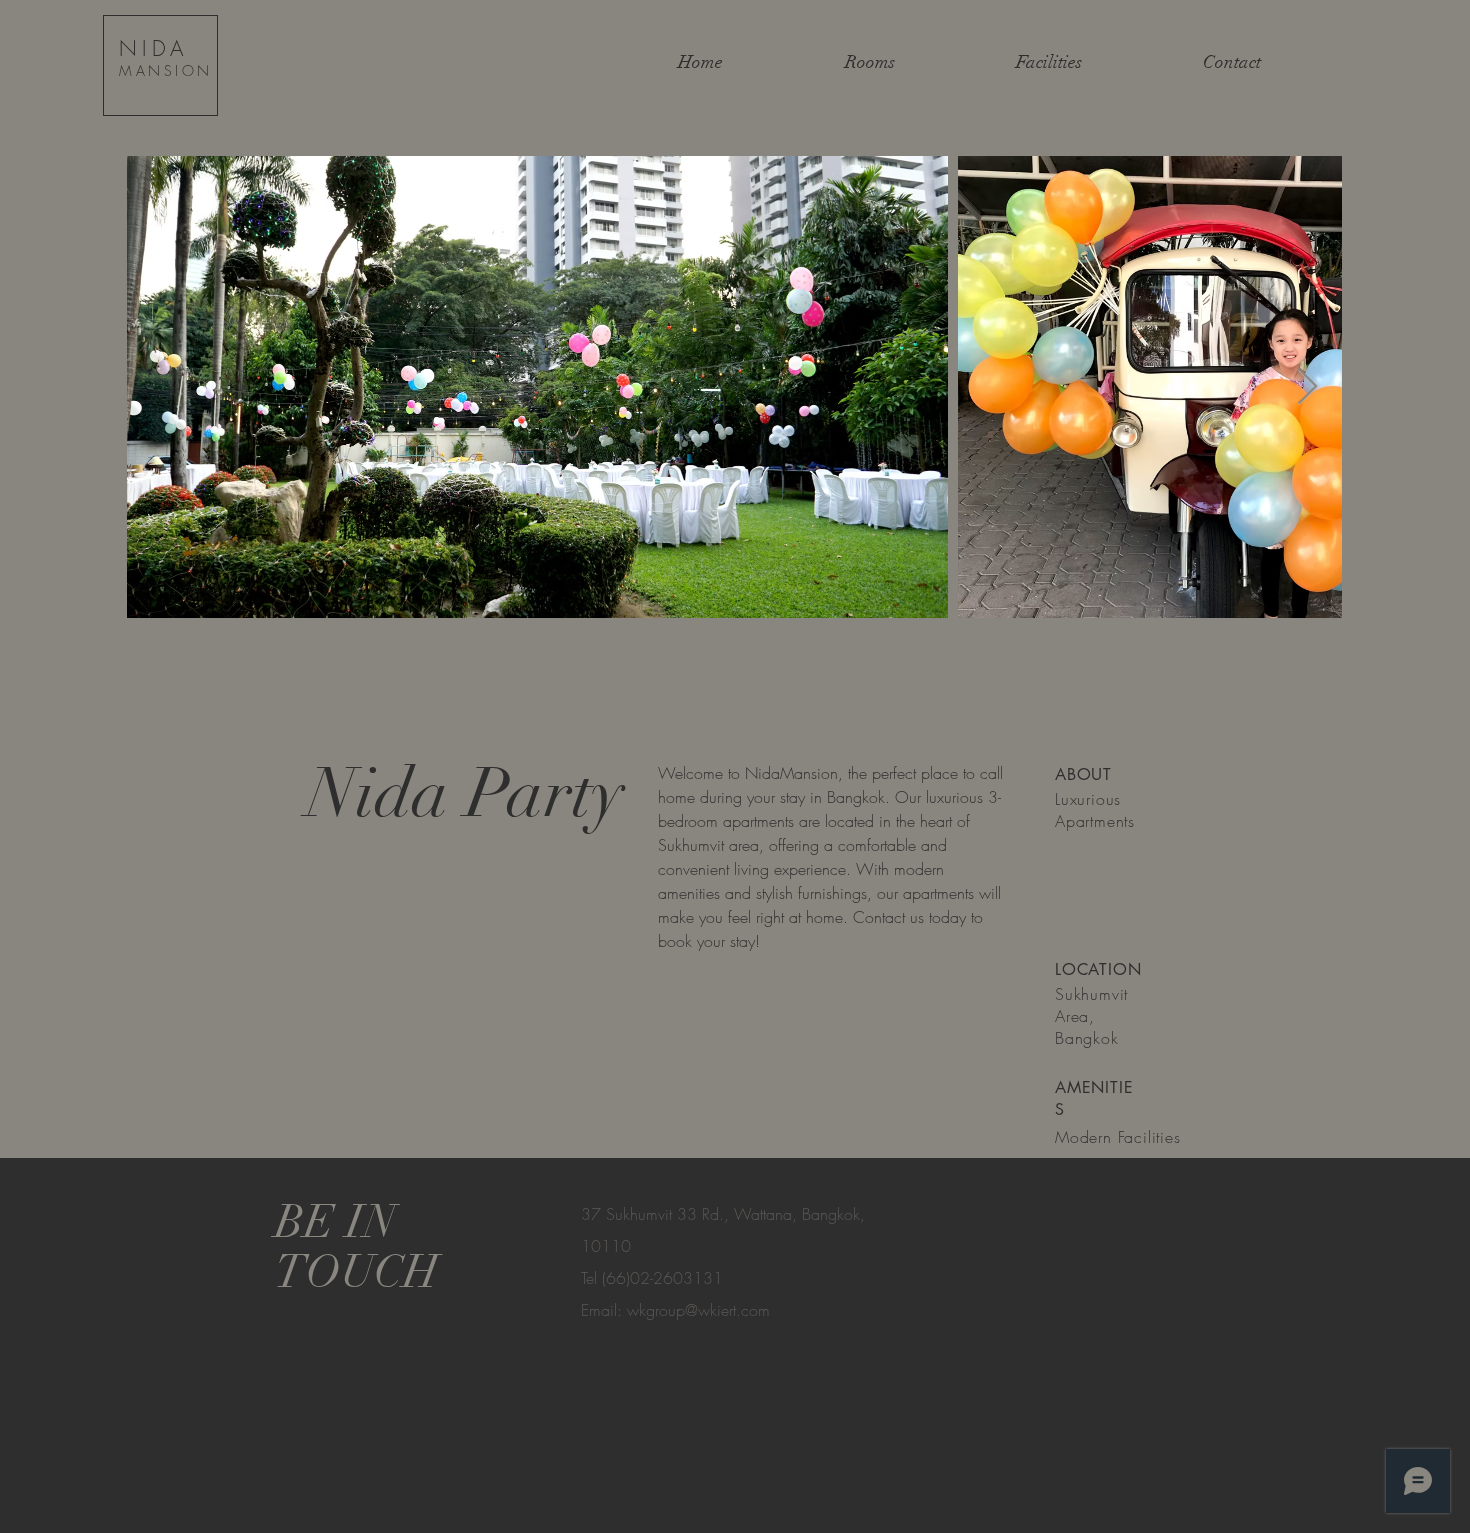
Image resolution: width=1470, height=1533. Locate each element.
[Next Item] (1307, 387)
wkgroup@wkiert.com (698, 1310)
